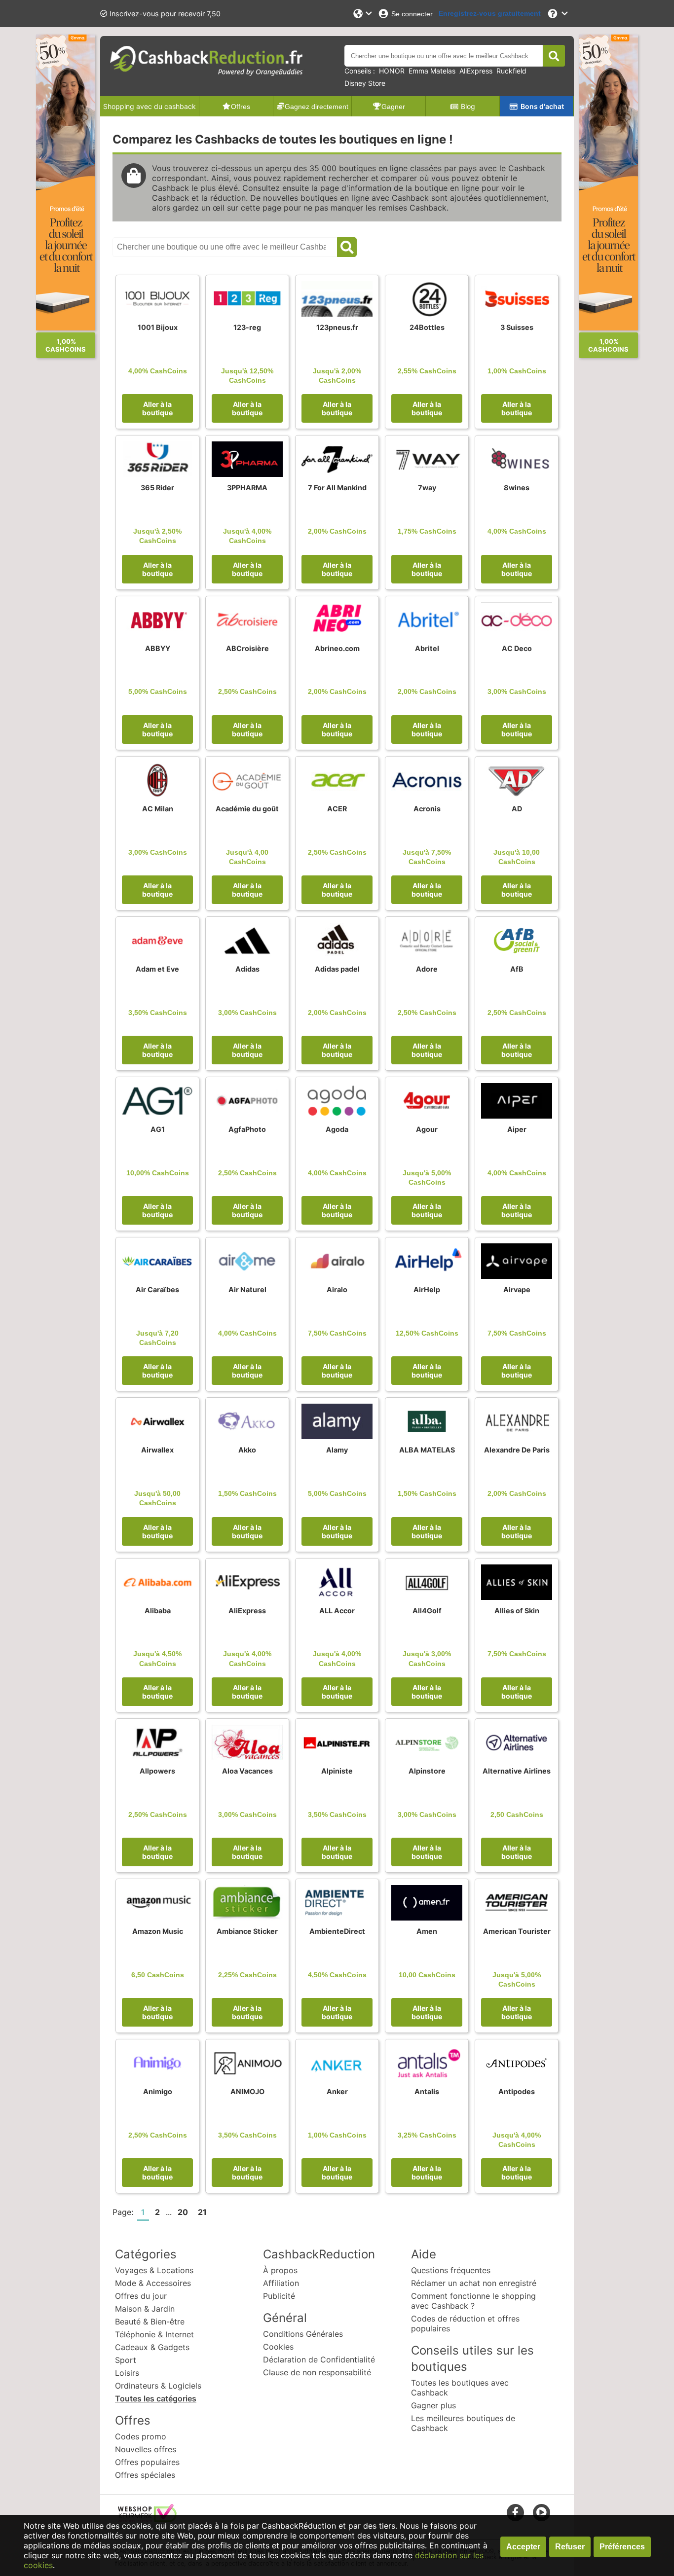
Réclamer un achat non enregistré (474, 2283)
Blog (468, 106)
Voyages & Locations (154, 2270)
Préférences (622, 2547)
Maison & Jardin (145, 2309)
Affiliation (281, 2283)
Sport (126, 2360)
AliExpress (476, 71)
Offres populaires (147, 2462)
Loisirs (127, 2373)
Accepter (523, 2547)
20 (183, 2212)
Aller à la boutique (157, 408)
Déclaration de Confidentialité (319, 2359)
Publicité (279, 2296)
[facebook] (515, 2512)
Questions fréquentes (451, 2270)
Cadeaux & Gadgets (152, 2347)
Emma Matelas (432, 71)
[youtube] (542, 2512)
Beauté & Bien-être (150, 2322)
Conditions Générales (303, 2334)
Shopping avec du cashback (150, 106)
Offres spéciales (145, 2475)
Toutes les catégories (156, 2398)
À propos (280, 2270)
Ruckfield (511, 71)
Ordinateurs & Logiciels (158, 2386)
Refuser (570, 2547)
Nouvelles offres (146, 2449)
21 (202, 2212)
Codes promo (141, 2436)
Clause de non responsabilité (317, 2372)
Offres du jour (141, 2296)
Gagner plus (433, 2405)
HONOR (392, 71)
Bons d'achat (542, 106)
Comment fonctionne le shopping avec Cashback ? (473, 2301)
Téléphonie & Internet (154, 2334)
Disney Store (365, 83)
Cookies (278, 2347)
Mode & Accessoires (153, 2283)
